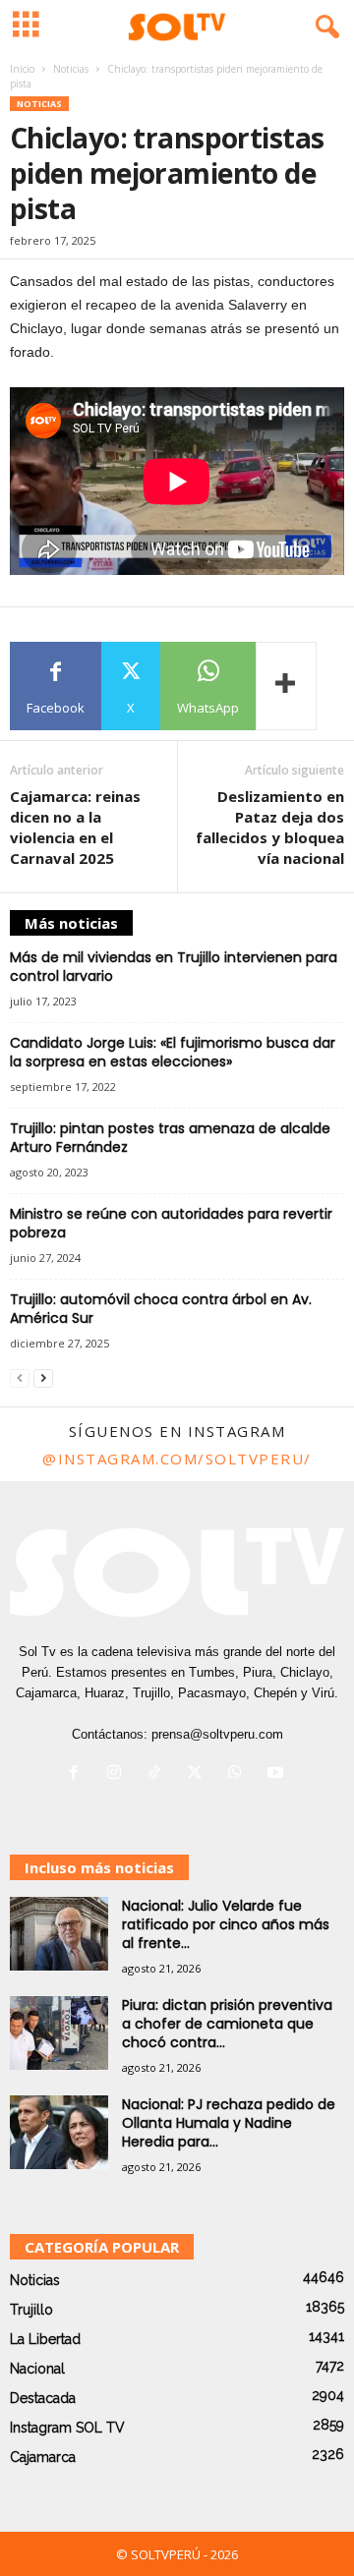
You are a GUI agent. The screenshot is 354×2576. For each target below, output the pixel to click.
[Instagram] (118, 1775)
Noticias (71, 69)
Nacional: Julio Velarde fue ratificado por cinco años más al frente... (226, 1924)
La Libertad (45, 2339)
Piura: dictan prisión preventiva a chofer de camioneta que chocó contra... (227, 2024)
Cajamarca (43, 2457)
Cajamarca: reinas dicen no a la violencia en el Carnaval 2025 (75, 827)
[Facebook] (78, 1775)
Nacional (37, 2369)
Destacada (43, 2398)
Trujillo (31, 2310)
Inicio (22, 69)
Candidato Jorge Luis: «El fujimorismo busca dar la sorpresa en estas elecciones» (173, 1052)
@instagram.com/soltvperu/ (177, 1459)
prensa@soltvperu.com (217, 1734)
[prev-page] (20, 1377)
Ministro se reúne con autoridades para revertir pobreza (171, 1223)
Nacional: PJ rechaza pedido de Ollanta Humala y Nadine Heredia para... (229, 2123)
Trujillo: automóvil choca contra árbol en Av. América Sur (161, 1309)
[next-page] (43, 1377)
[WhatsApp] (239, 1775)
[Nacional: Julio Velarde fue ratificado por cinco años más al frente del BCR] (59, 1934)
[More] (286, 686)
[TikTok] (159, 1775)
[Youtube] (278, 1775)
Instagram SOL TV (67, 2428)
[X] (199, 1775)
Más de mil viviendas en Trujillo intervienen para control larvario (174, 967)
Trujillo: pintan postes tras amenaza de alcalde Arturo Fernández (170, 1138)
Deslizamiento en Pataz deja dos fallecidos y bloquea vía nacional (270, 827)
